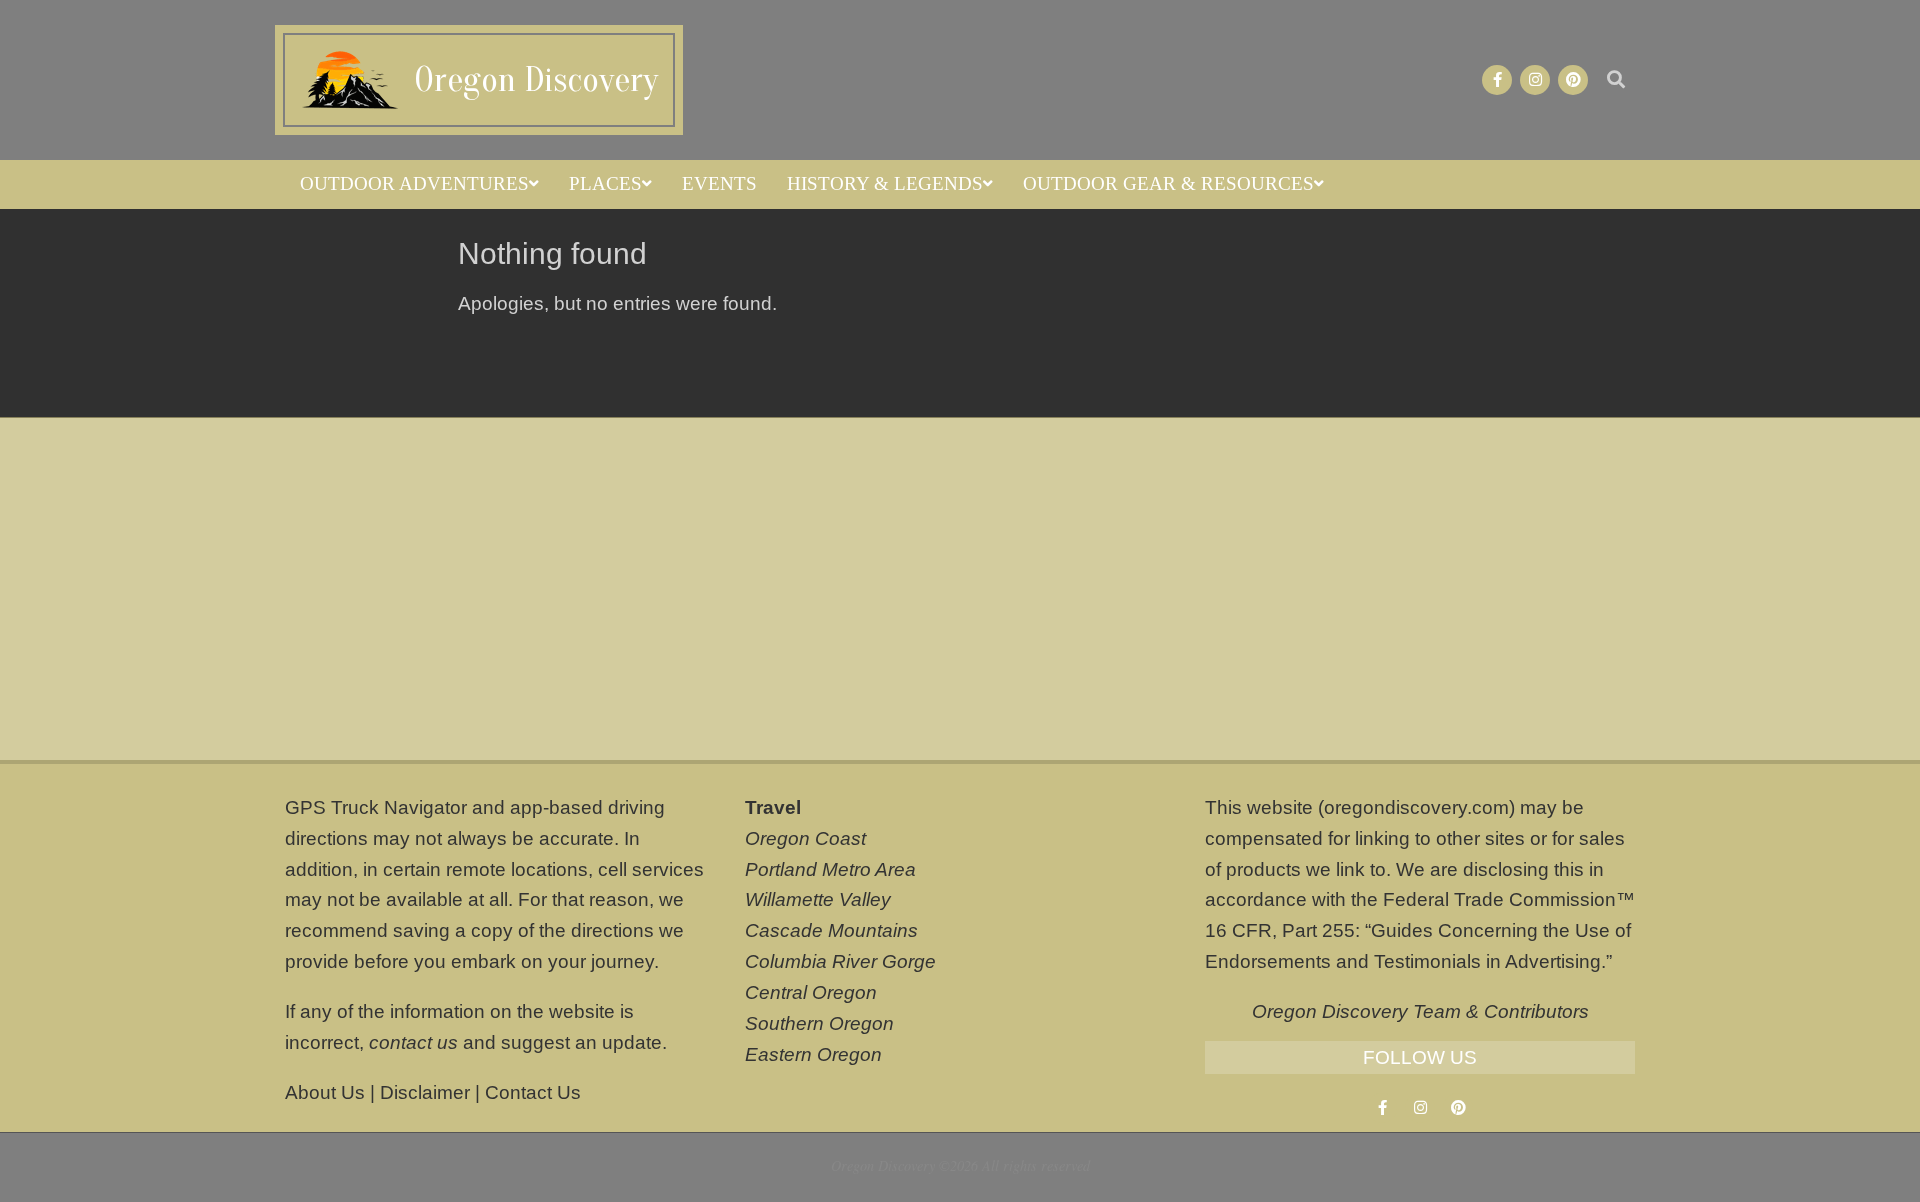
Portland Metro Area (830, 869)
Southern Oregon (819, 1023)
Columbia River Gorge (840, 961)
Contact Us (533, 1092)
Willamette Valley (818, 899)
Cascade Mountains (831, 930)
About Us (325, 1092)
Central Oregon (811, 992)
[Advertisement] (960, 589)
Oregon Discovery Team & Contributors (1420, 1011)
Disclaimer (425, 1092)
